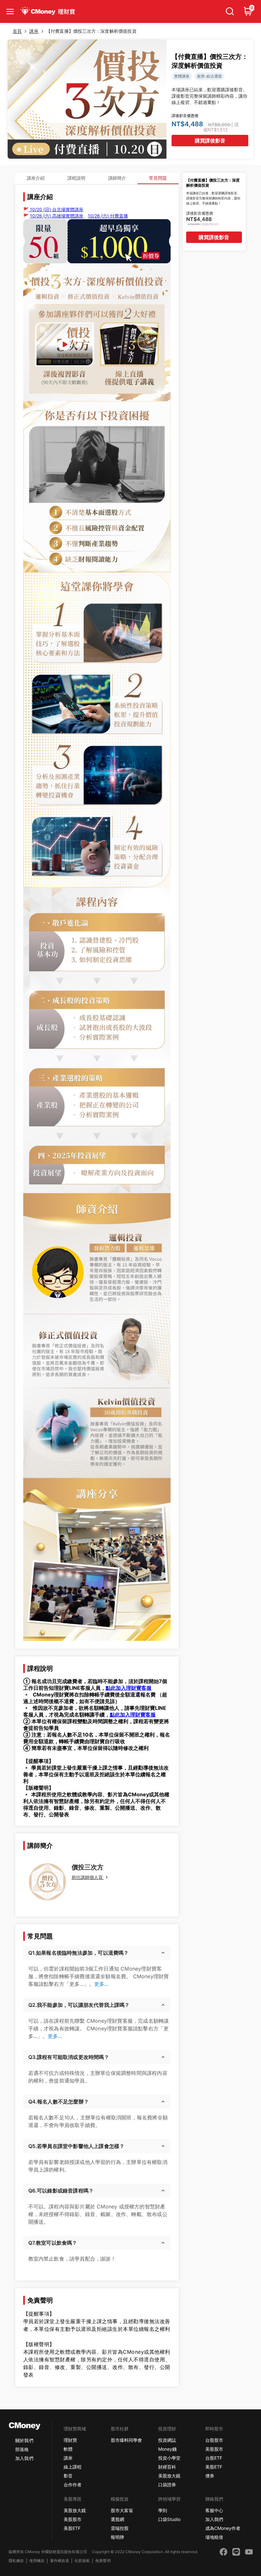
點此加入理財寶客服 (129, 1688)
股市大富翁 (122, 2510)
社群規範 (82, 2561)
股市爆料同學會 (126, 2440)
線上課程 (73, 2467)
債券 (210, 2476)
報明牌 (117, 2537)
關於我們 (24, 2440)
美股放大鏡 (169, 2476)
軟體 (68, 2449)
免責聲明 (103, 2561)
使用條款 (37, 2561)
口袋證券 (167, 2485)
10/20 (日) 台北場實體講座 (56, 209)
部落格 (22, 2449)
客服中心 (214, 2510)
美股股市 (214, 2449)
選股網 (117, 2519)
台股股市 (214, 2440)
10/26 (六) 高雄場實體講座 (57, 216)
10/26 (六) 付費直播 (108, 216)
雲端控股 (120, 2528)
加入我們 (24, 2458)
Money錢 (167, 2449)
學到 (163, 2510)
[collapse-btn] (10, 11)
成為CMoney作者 (223, 2528)
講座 (68, 2458)
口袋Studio (169, 2519)
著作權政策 (60, 2561)
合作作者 (73, 2485)
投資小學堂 (169, 2458)
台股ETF (214, 2458)
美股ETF (214, 2467)
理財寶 (70, 2440)
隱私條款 (16, 2561)
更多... (101, 1984)
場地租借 (214, 2537)
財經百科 (167, 2467)
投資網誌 (167, 2440)
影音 (68, 2476)
